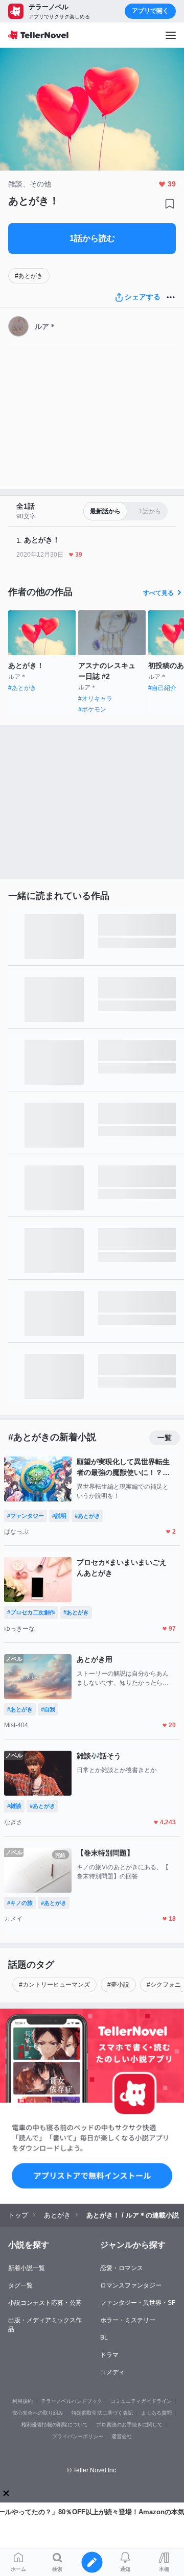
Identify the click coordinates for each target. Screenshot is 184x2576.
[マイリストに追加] (170, 204)
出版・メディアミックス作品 (45, 2325)
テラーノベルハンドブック (72, 2401)
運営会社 (122, 2436)
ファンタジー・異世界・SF (138, 2303)
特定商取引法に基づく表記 (102, 2413)
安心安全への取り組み (38, 2413)
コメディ (112, 2372)
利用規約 (22, 2401)
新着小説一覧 (27, 2268)
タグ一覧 (20, 2285)
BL (104, 2338)
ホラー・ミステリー (128, 2320)
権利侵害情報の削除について (55, 2425)
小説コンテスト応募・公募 (45, 2303)
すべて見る (158, 593)
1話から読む (92, 238)
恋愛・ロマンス (122, 2268)
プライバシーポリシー (78, 2436)
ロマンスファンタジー (131, 2285)
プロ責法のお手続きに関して (129, 2425)
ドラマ (109, 2355)
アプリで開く (150, 11)
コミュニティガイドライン (141, 2401)
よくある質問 (156, 2413)
